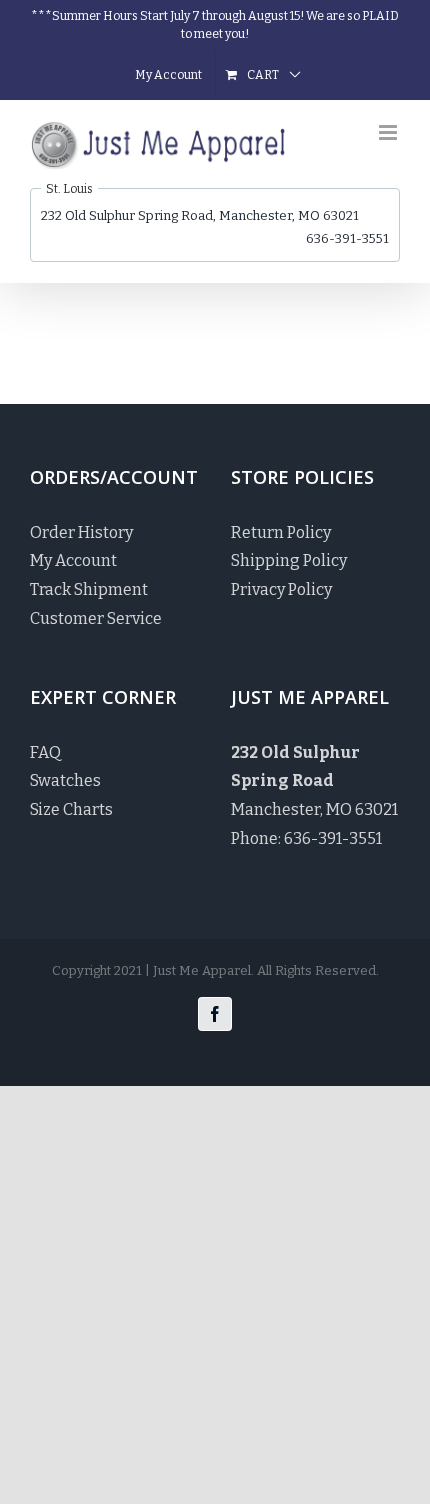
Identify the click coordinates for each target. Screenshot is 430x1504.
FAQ (45, 752)
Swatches (65, 780)
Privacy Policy (281, 589)
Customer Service (96, 618)
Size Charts (71, 809)
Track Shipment (89, 589)
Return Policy (281, 532)
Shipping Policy (289, 560)
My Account (73, 560)
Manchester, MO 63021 (314, 781)
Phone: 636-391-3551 (306, 838)
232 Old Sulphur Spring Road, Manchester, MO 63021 (200, 215)
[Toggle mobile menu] (389, 132)
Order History (81, 532)
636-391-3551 (347, 238)
